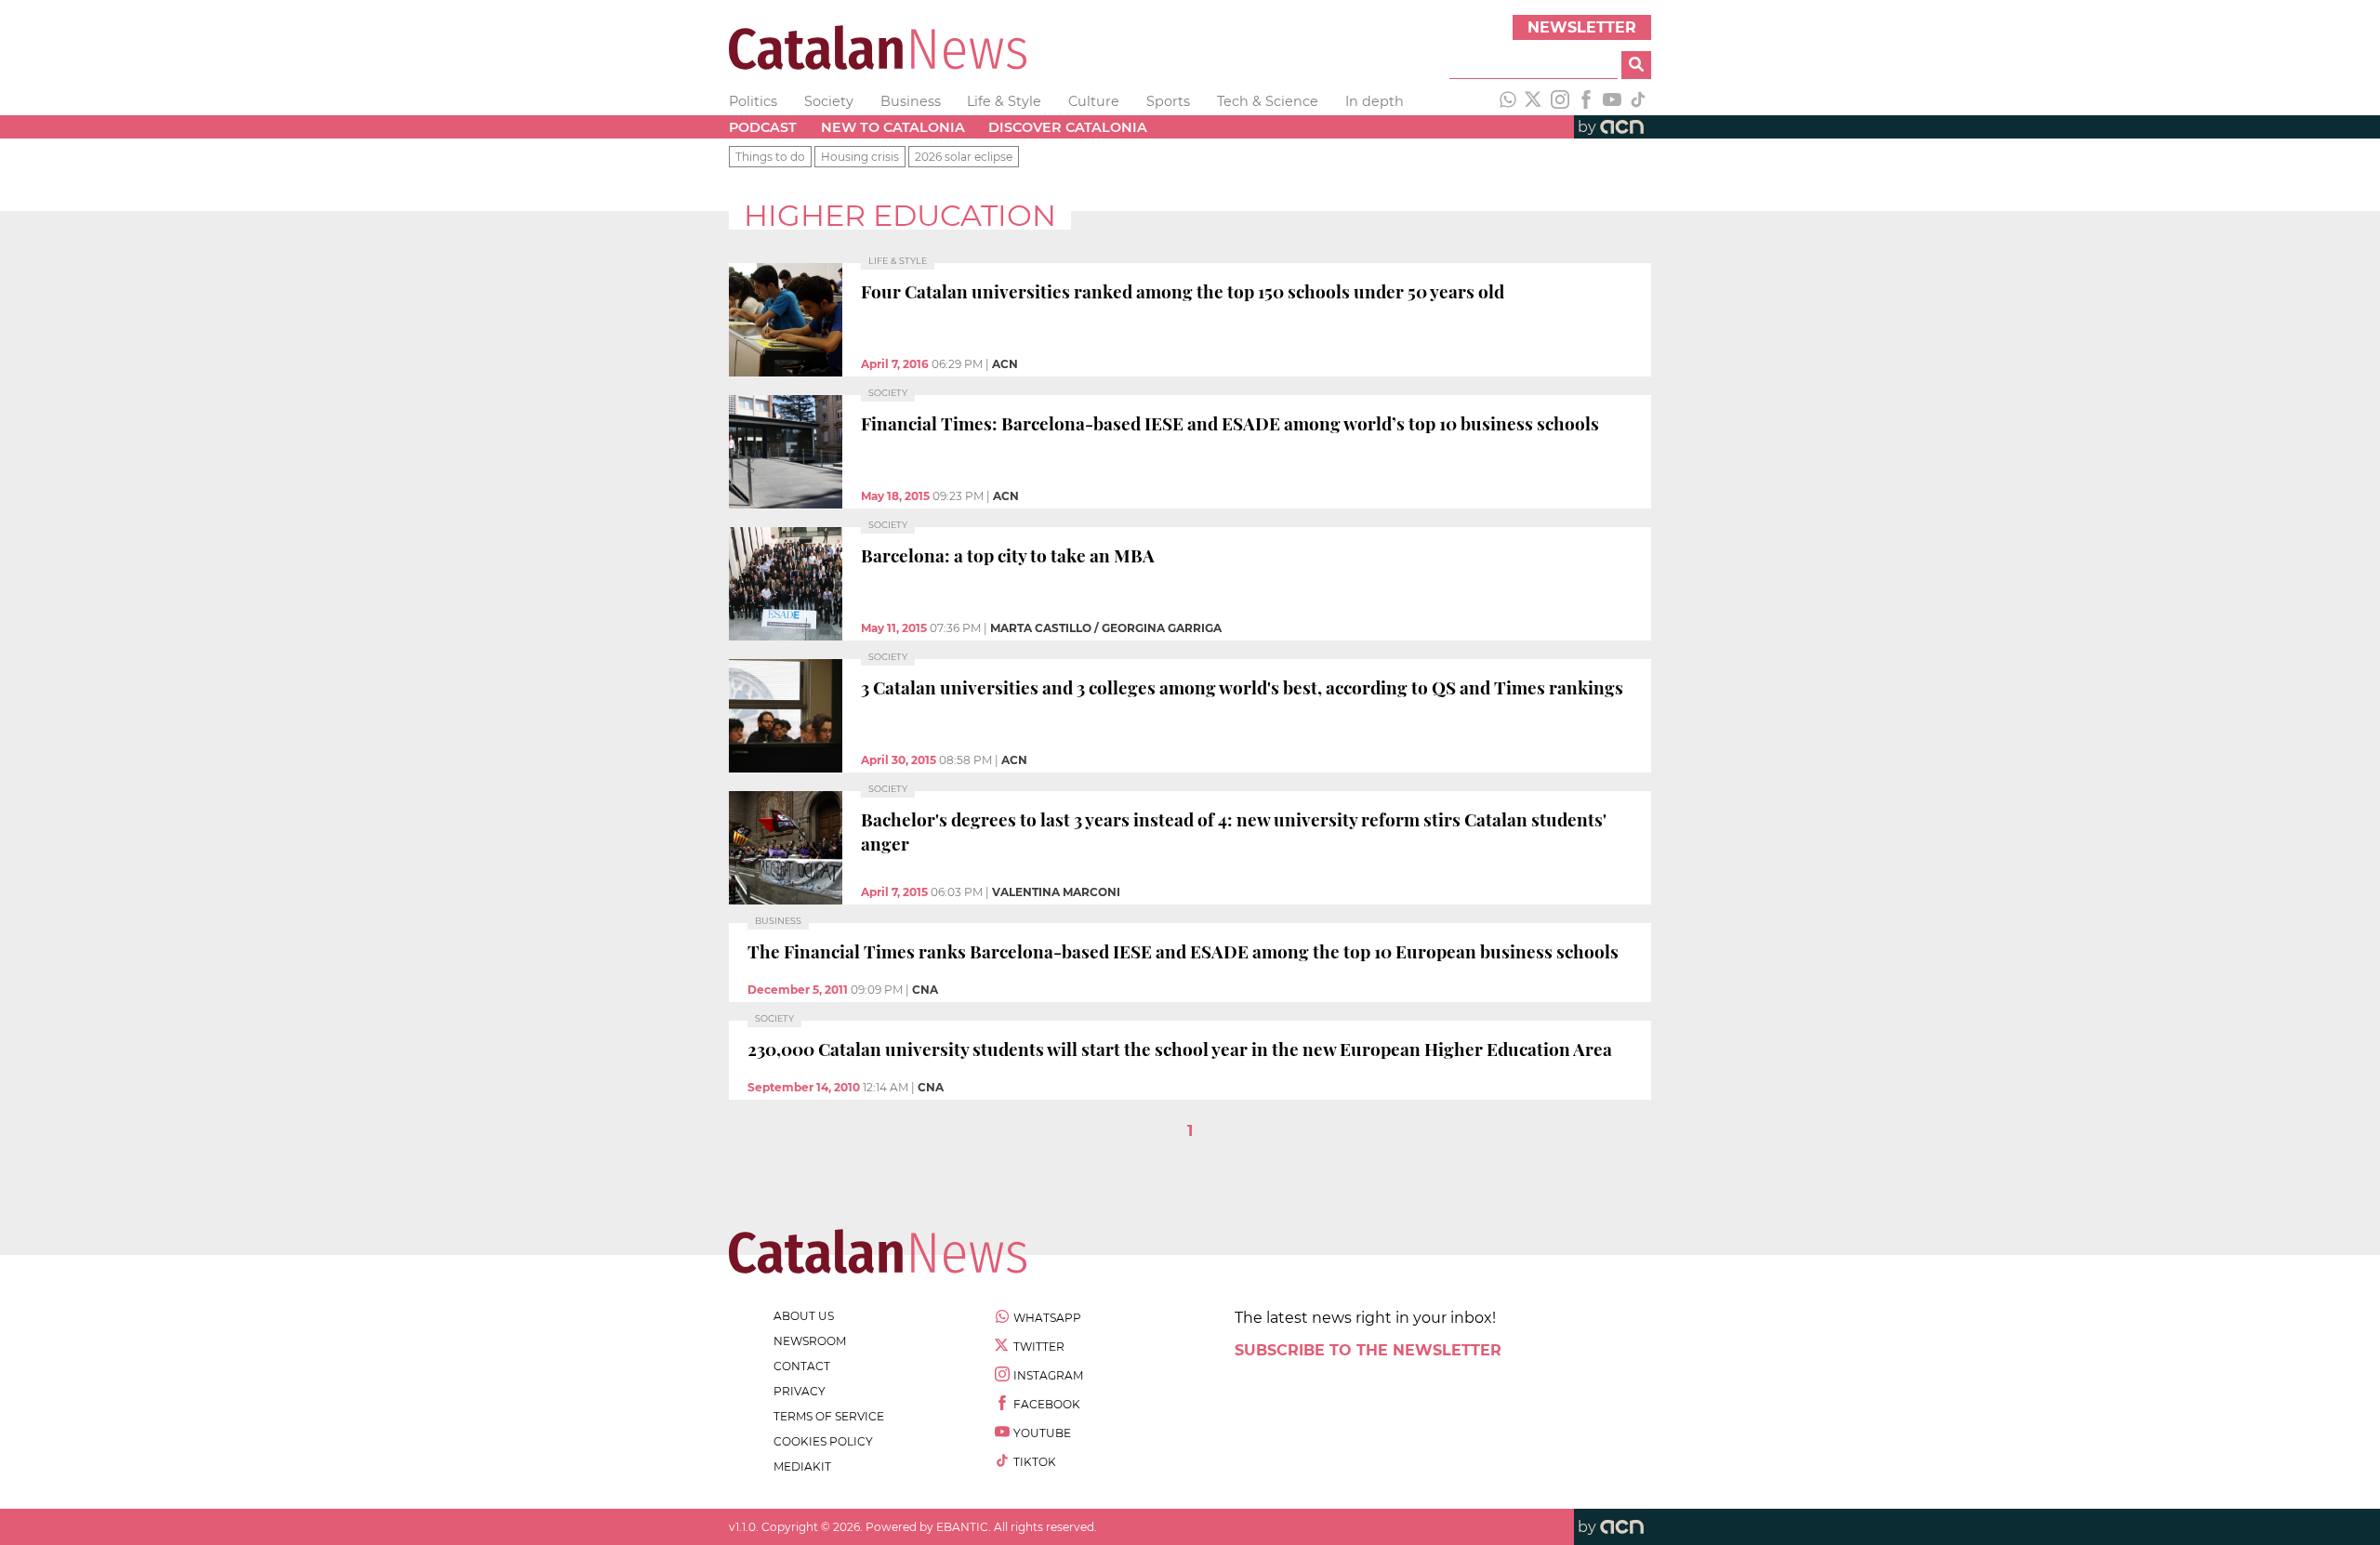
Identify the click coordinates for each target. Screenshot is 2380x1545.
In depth (1375, 101)
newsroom (810, 1341)
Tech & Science (1268, 101)
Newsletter (1582, 27)
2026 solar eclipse (964, 157)
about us (804, 1316)
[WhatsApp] (1508, 101)
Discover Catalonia (1068, 127)
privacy (800, 1391)
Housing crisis (860, 157)
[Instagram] (1560, 101)
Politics (753, 101)
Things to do (770, 157)
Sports (1168, 101)
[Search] (1636, 65)
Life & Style (1004, 101)
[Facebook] (1586, 101)
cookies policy (823, 1441)
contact (802, 1366)
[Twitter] (1534, 101)
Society (829, 101)
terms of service (829, 1416)
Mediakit (802, 1466)
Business (911, 101)
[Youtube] (1612, 101)
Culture (1094, 101)
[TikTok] (1638, 101)
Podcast (763, 127)
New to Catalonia (893, 127)
